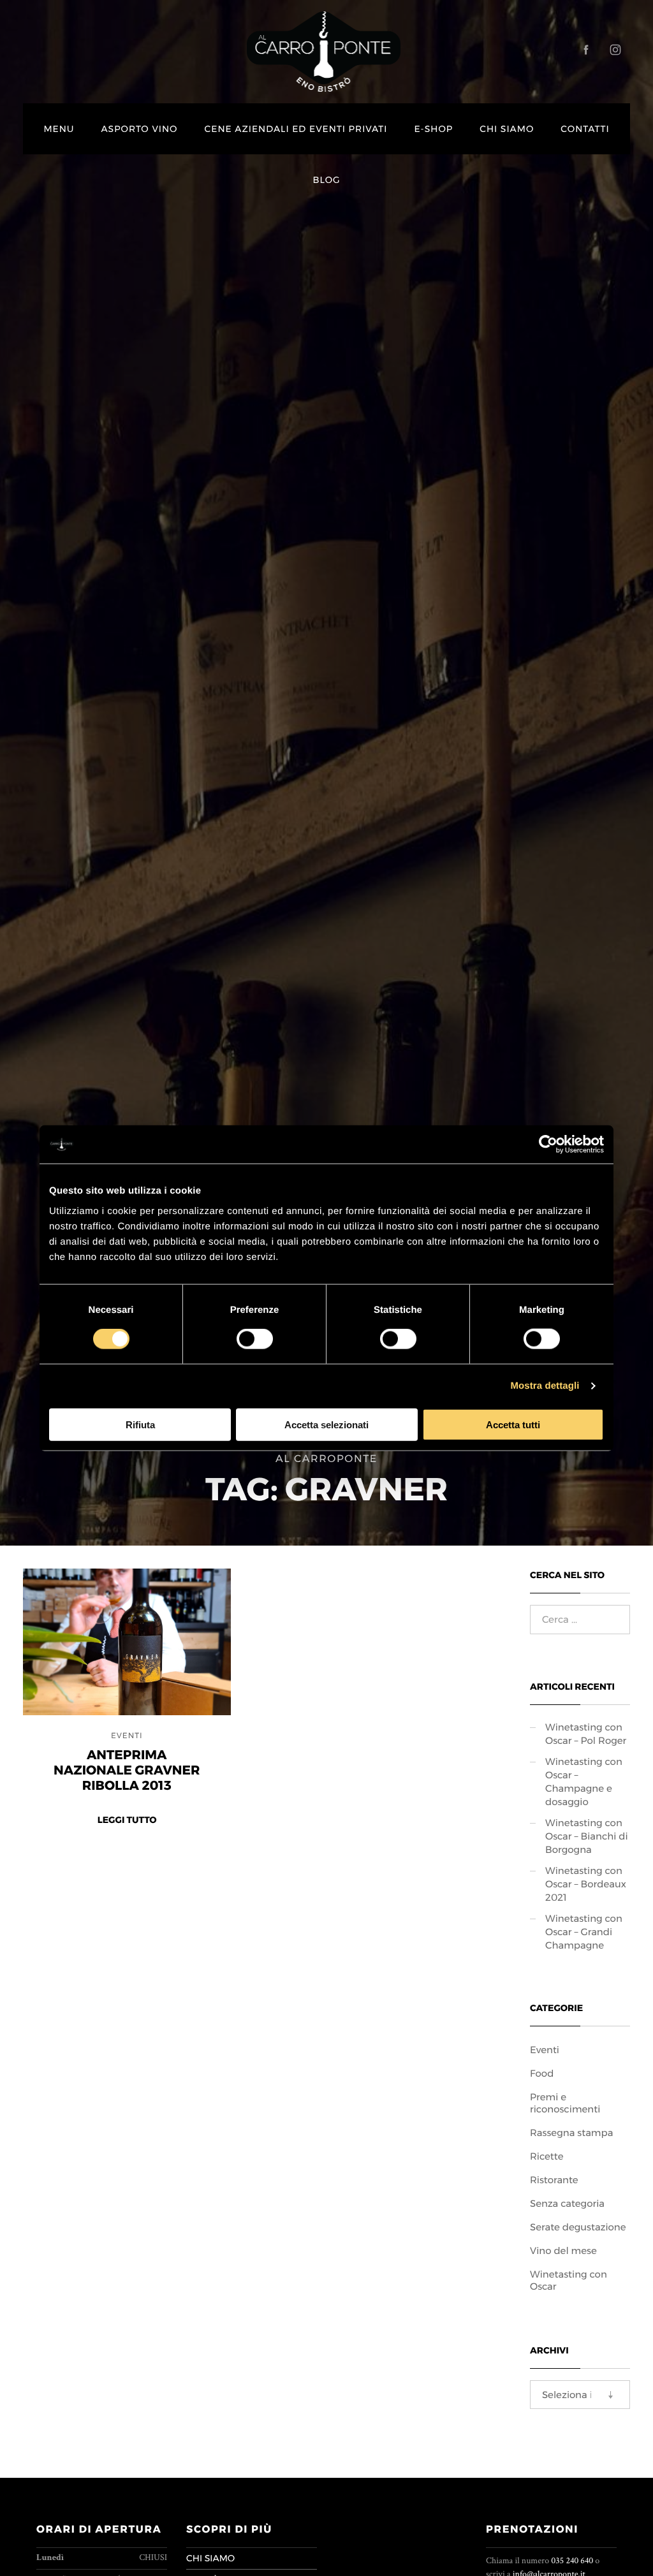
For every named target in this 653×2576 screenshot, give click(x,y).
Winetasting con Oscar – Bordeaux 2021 (586, 1884)
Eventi (127, 1736)
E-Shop (433, 129)
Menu (59, 129)
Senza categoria (567, 2203)
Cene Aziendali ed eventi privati (296, 129)
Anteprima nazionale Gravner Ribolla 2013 (127, 1771)
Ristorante (554, 2180)
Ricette (547, 2156)
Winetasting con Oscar (569, 2280)
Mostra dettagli (545, 1386)
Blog (327, 180)
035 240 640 (572, 2561)
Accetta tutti (513, 1424)
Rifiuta (140, 1424)
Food (542, 2073)
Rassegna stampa (571, 2133)
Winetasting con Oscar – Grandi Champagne (584, 1932)
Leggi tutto (127, 1820)
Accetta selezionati (326, 1424)
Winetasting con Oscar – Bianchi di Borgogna (587, 1836)
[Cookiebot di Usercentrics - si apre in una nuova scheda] (548, 1145)
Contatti (585, 129)
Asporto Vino (139, 129)
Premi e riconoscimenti (565, 2103)
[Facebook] (586, 50)
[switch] (255, 1339)
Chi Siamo (507, 129)
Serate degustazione (578, 2227)
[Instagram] (615, 50)
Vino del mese (563, 2250)
